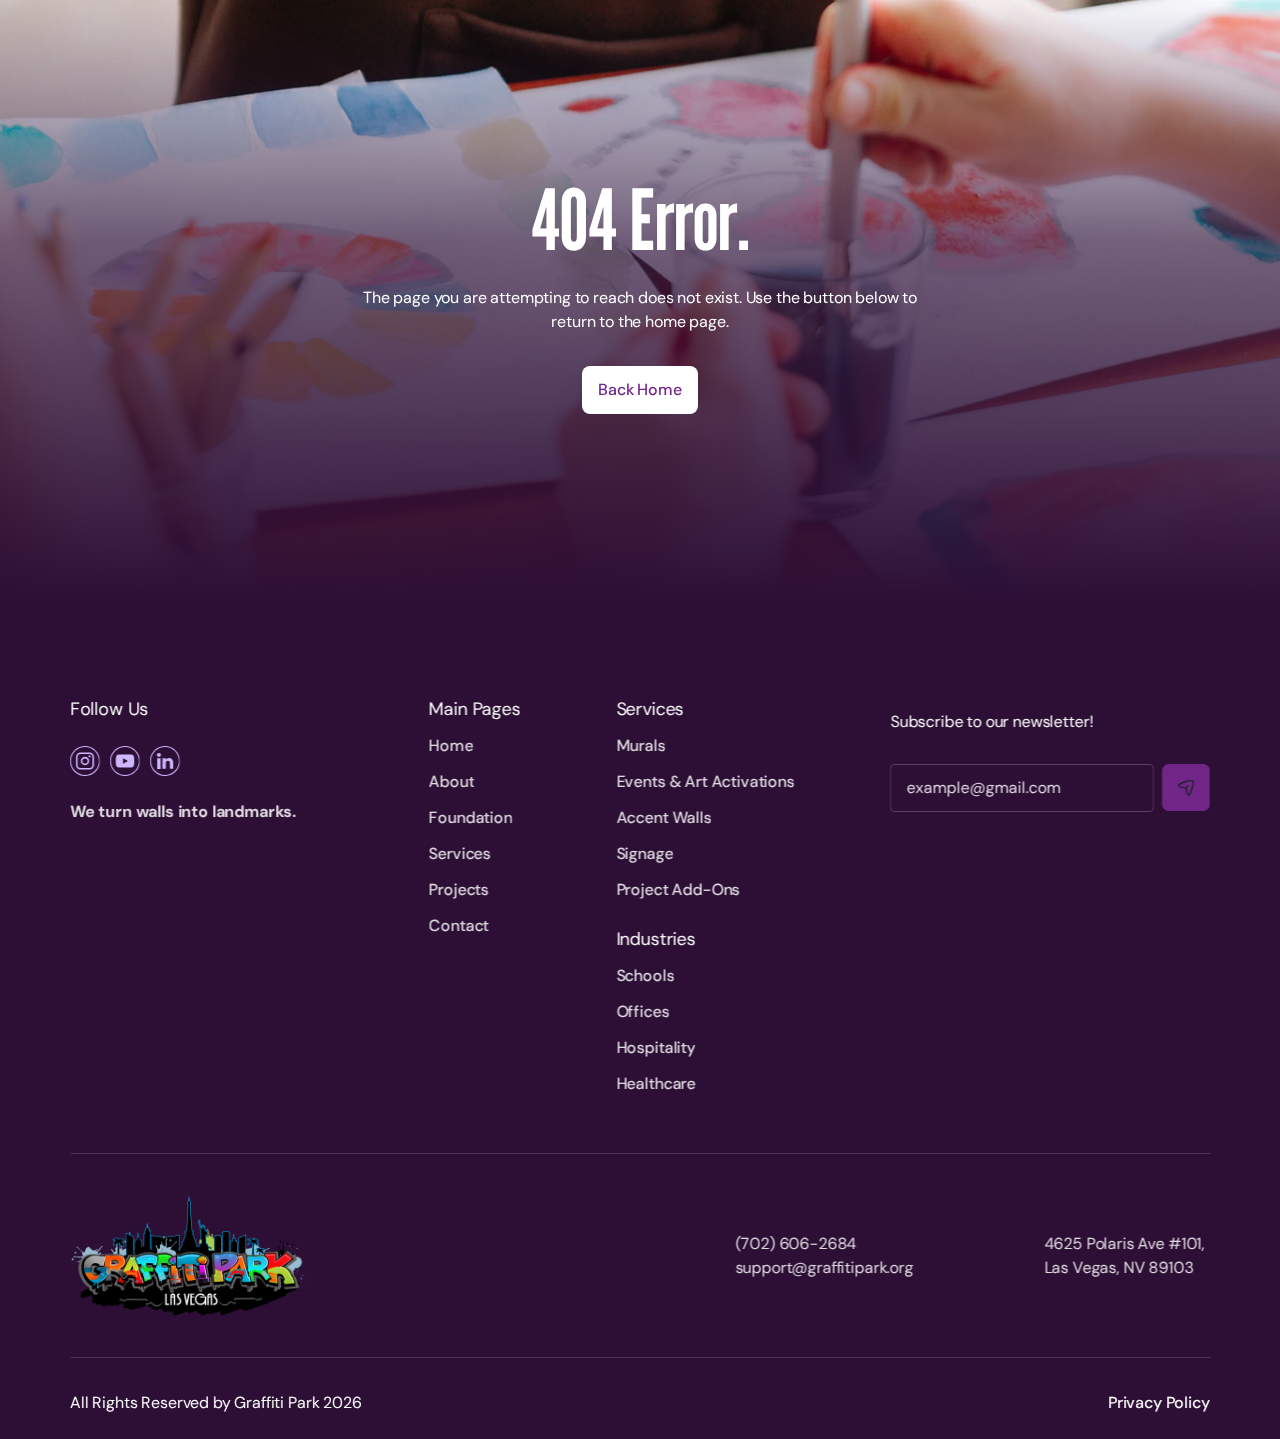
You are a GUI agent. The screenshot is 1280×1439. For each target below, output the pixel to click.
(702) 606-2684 (796, 1243)
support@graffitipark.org (824, 1267)
